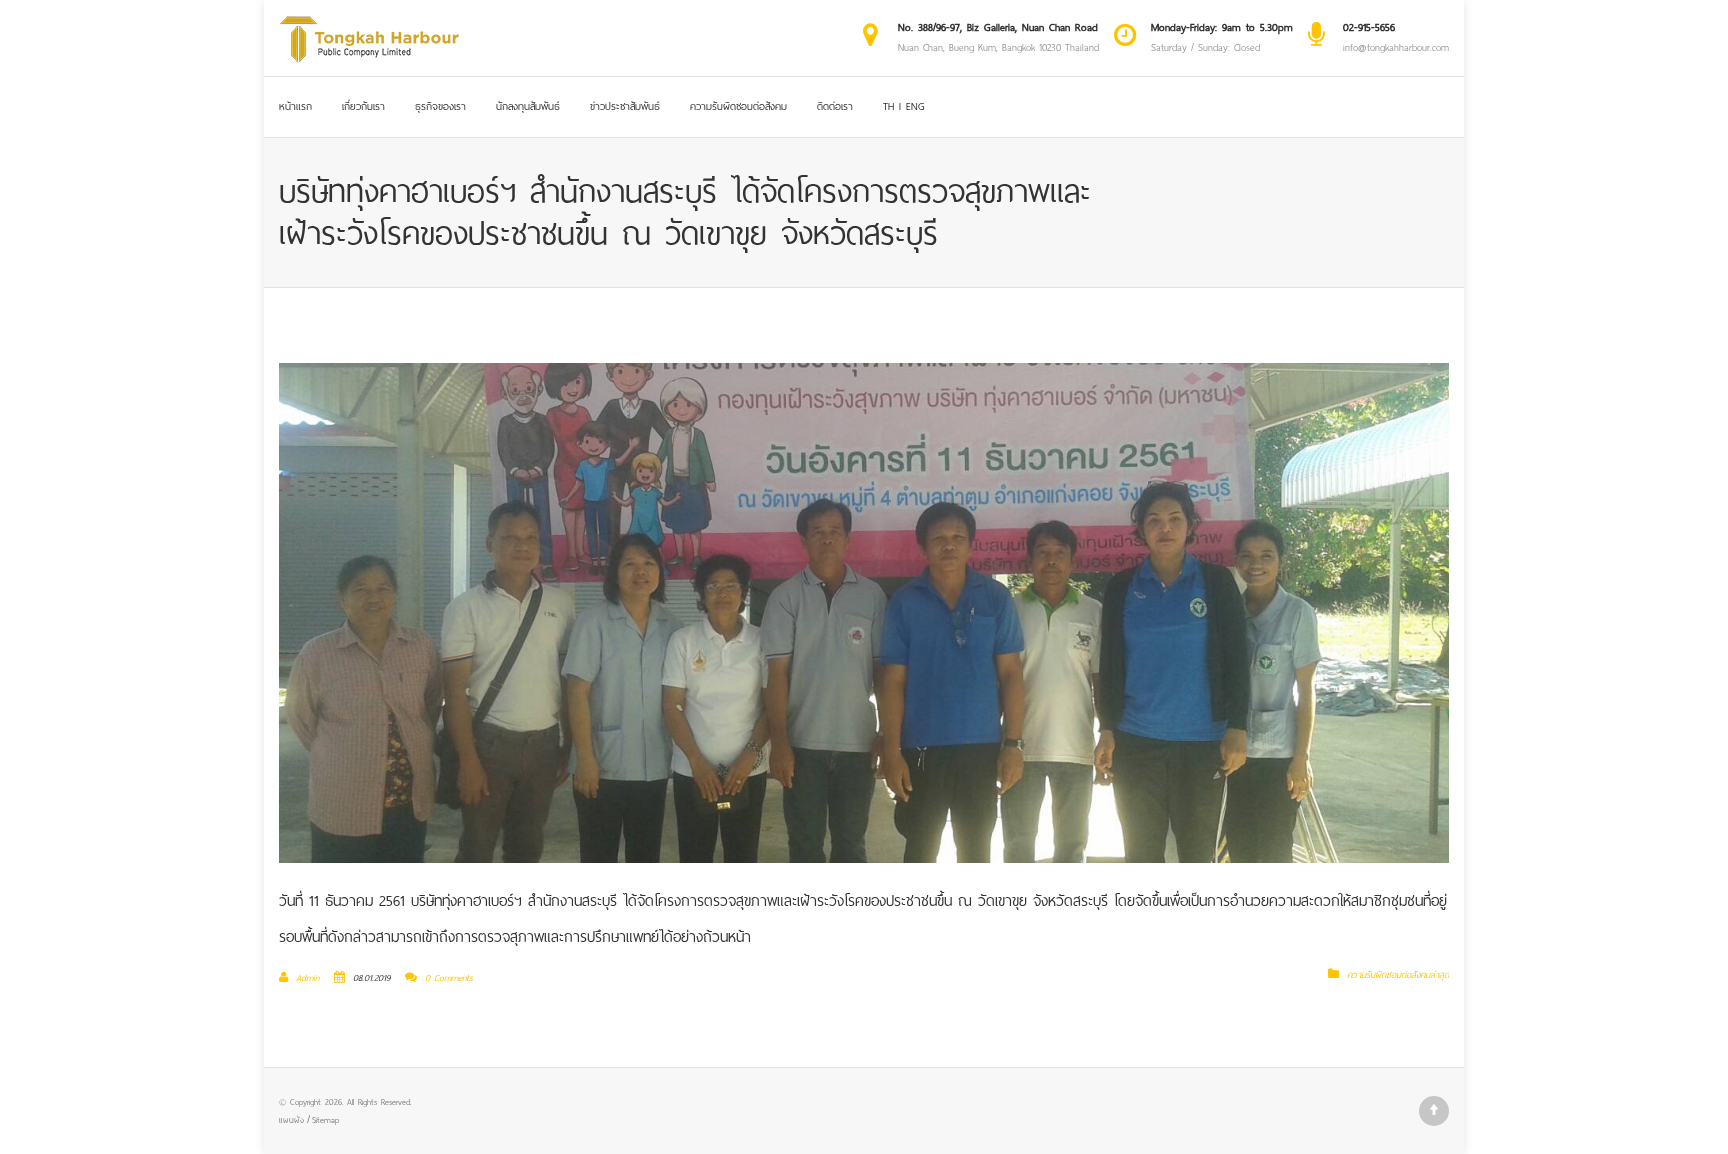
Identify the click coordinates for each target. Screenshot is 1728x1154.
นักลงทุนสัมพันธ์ (528, 106)
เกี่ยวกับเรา (363, 106)
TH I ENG (904, 106)
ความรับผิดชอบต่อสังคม (738, 106)
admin (307, 978)
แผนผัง (291, 1120)
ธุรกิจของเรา (440, 106)
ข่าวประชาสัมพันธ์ (625, 106)
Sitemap (325, 1120)
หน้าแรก (295, 106)
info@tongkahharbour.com (1396, 47)
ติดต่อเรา (835, 106)
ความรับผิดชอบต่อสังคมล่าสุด (1398, 975)
